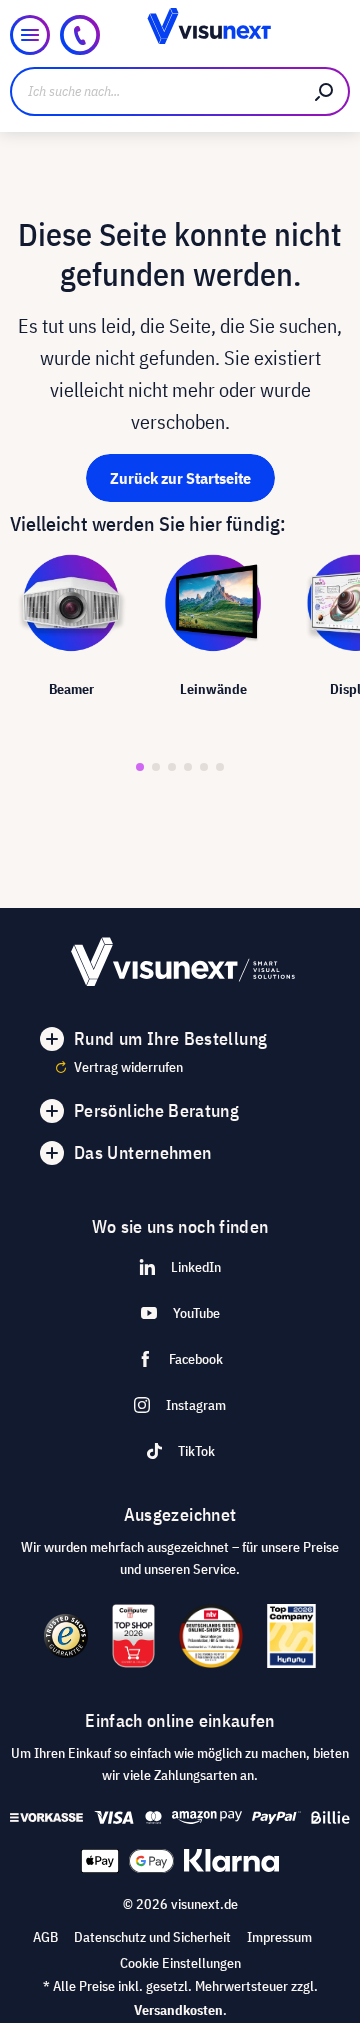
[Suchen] (325, 91)
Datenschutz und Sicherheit (152, 1937)
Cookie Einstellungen (180, 1963)
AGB (45, 1937)
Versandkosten (178, 2010)
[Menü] (30, 35)
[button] (140, 767)
